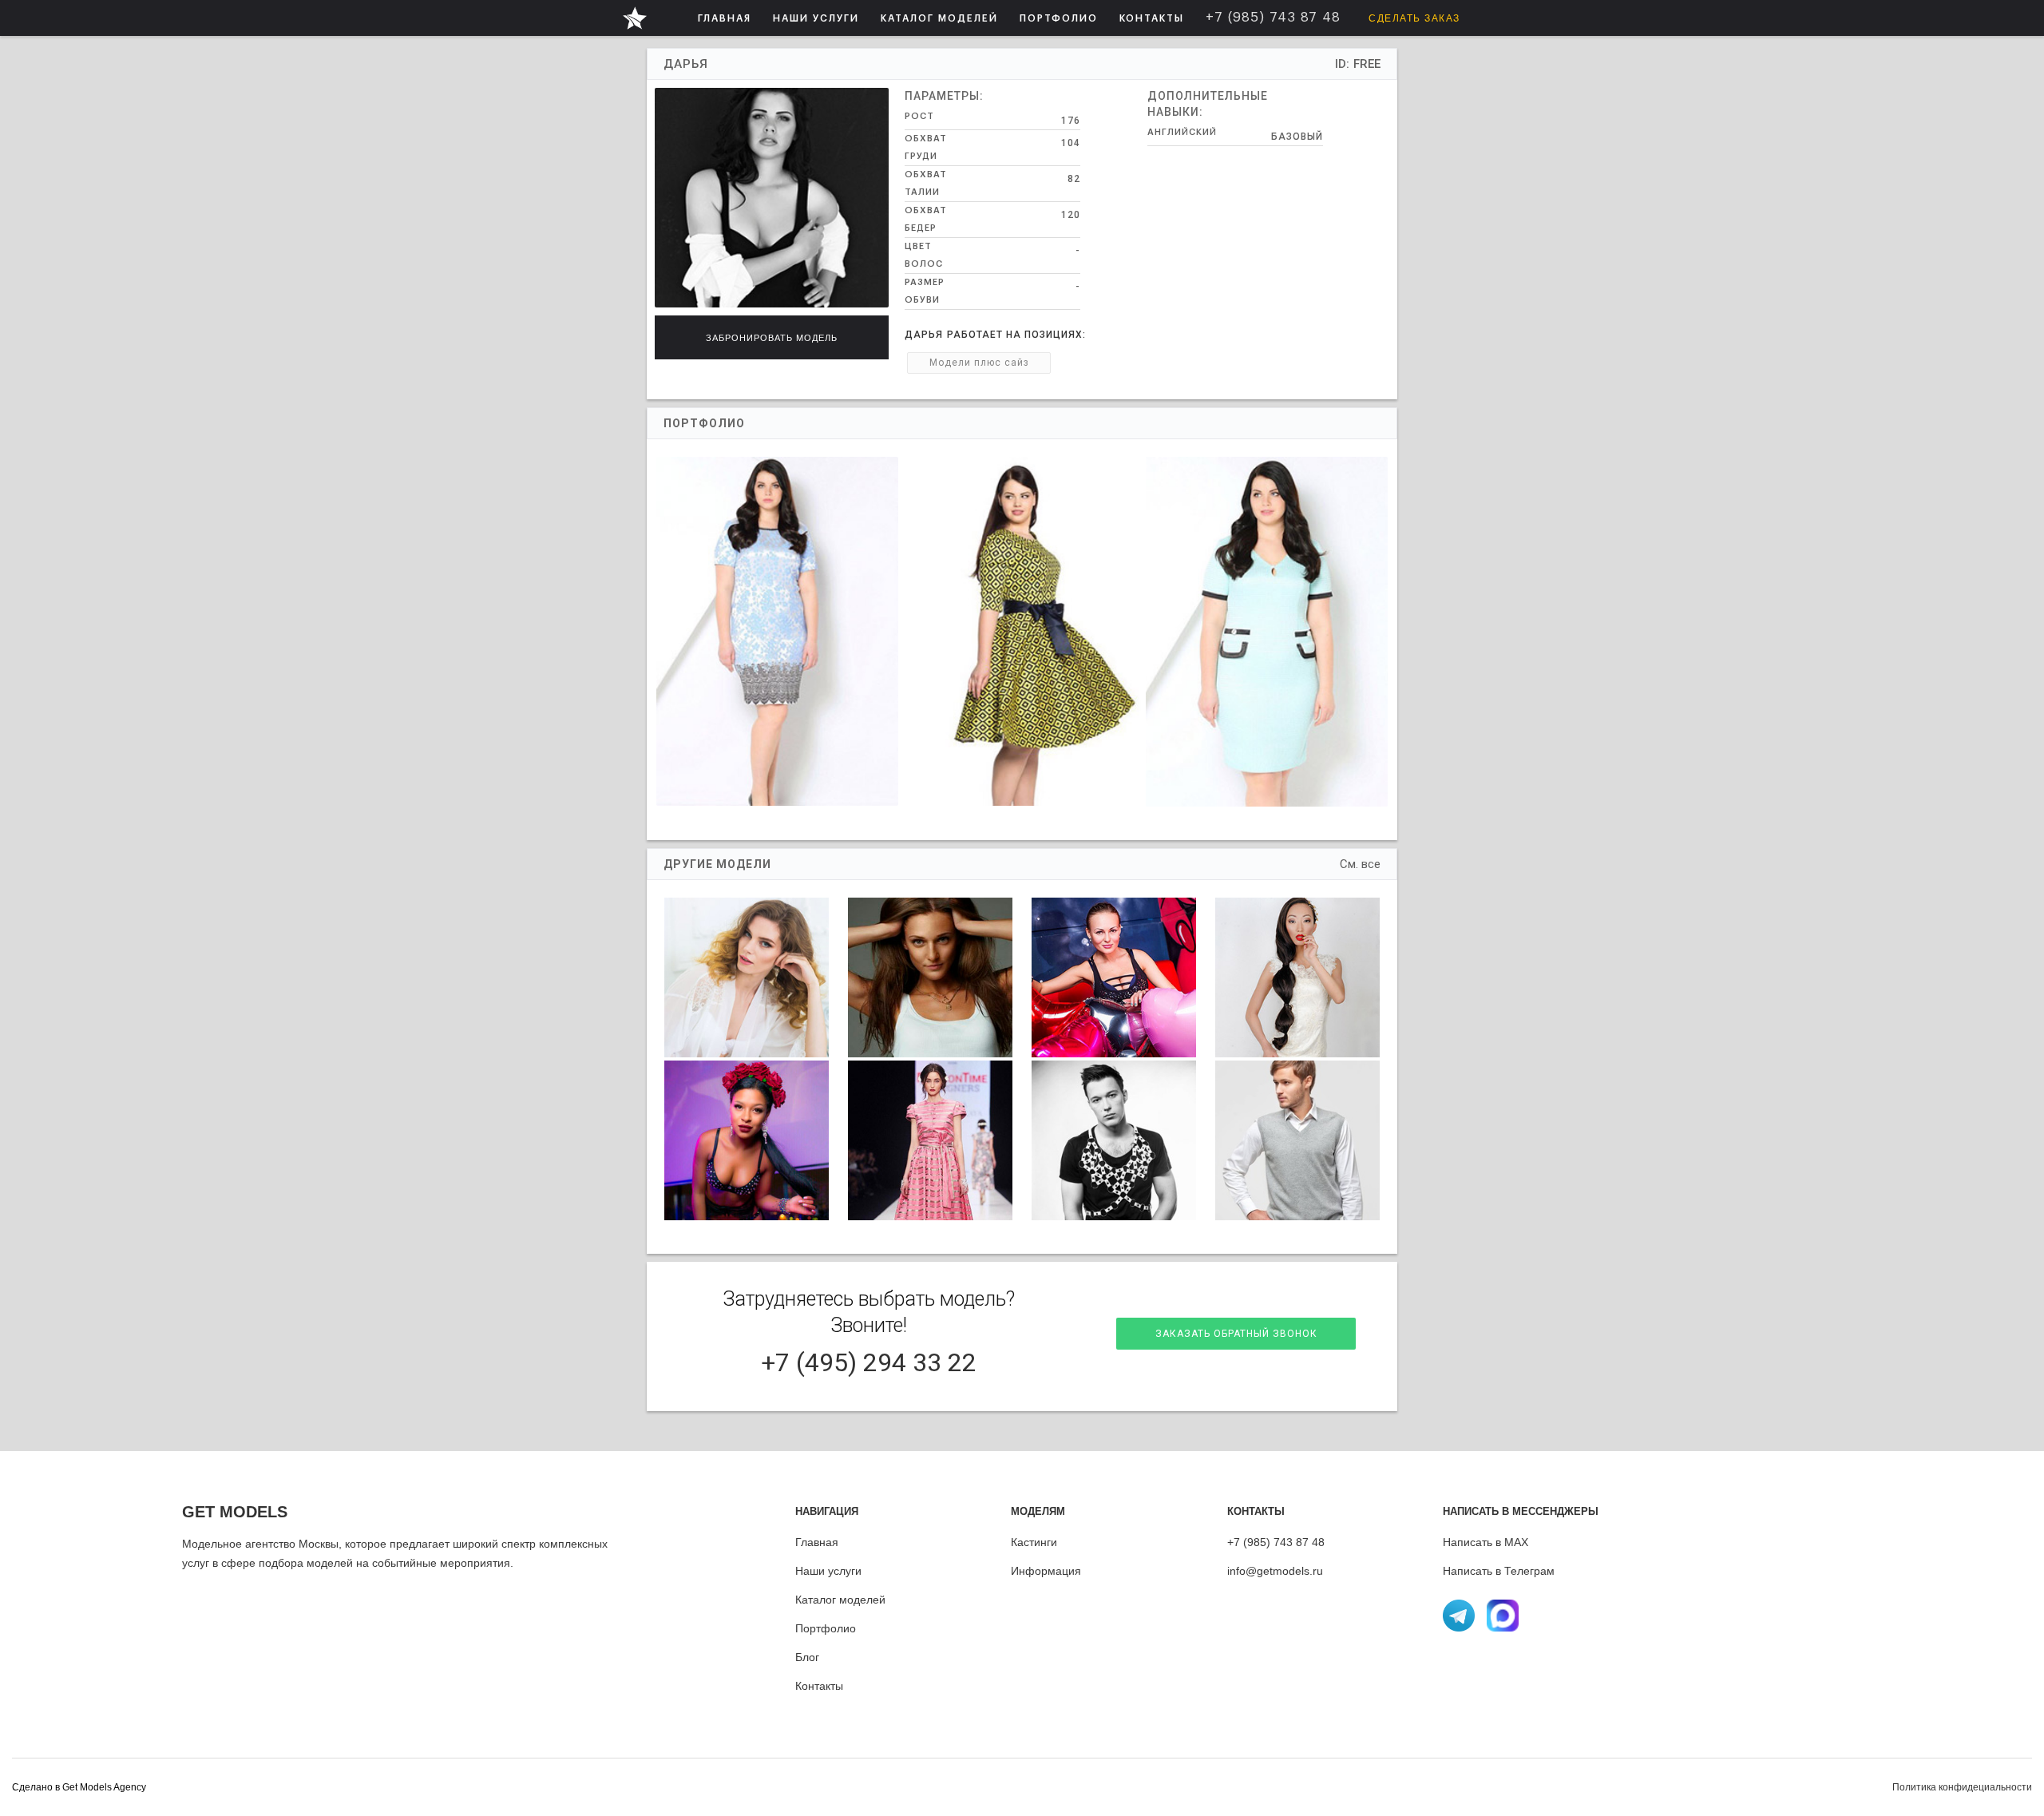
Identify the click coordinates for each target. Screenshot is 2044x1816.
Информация (1046, 1571)
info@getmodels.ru (1275, 1571)
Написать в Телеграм (1499, 1571)
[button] (816, 18)
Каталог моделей (840, 1600)
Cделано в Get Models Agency (79, 1787)
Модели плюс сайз (979, 363)
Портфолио (826, 1628)
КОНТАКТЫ (1152, 18)
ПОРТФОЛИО (1059, 18)
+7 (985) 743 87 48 (1276, 1542)
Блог (807, 1657)
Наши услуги (828, 1571)
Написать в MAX (1485, 1542)
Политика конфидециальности (1962, 1787)
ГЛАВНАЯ (725, 18)
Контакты (819, 1686)
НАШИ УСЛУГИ (816, 18)
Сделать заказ (1414, 18)
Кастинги (1034, 1542)
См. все (1360, 864)
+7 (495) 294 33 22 (869, 1362)
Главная (817, 1542)
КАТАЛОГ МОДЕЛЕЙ (939, 18)
